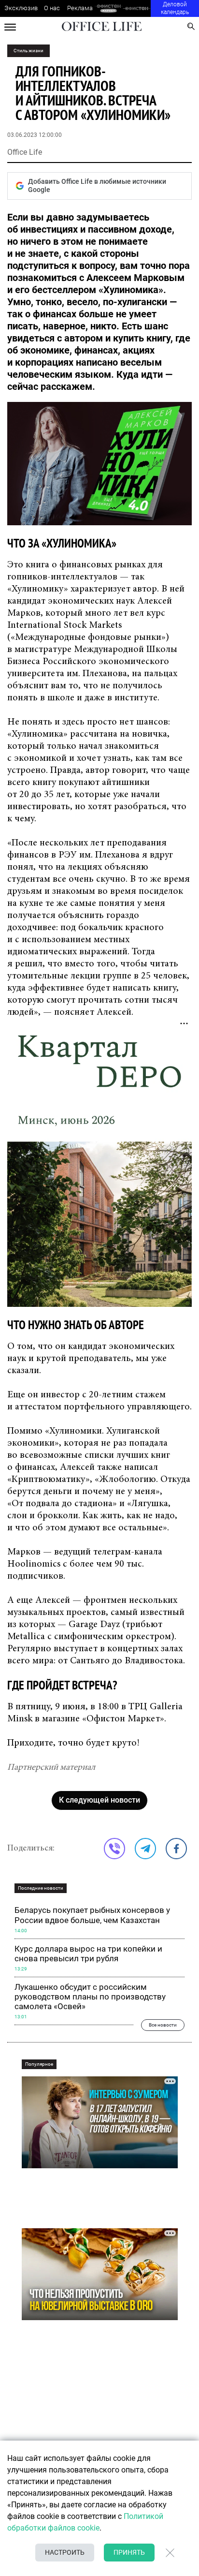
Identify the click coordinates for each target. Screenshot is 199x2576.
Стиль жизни (28, 51)
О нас (52, 8)
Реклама (80, 8)
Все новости (163, 2025)
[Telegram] (145, 1849)
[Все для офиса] (137, 8)
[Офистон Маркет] (108, 8)
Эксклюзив (21, 8)
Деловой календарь (175, 8)
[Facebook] (176, 1849)
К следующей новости (99, 1800)
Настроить (65, 2552)
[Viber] (114, 1849)
